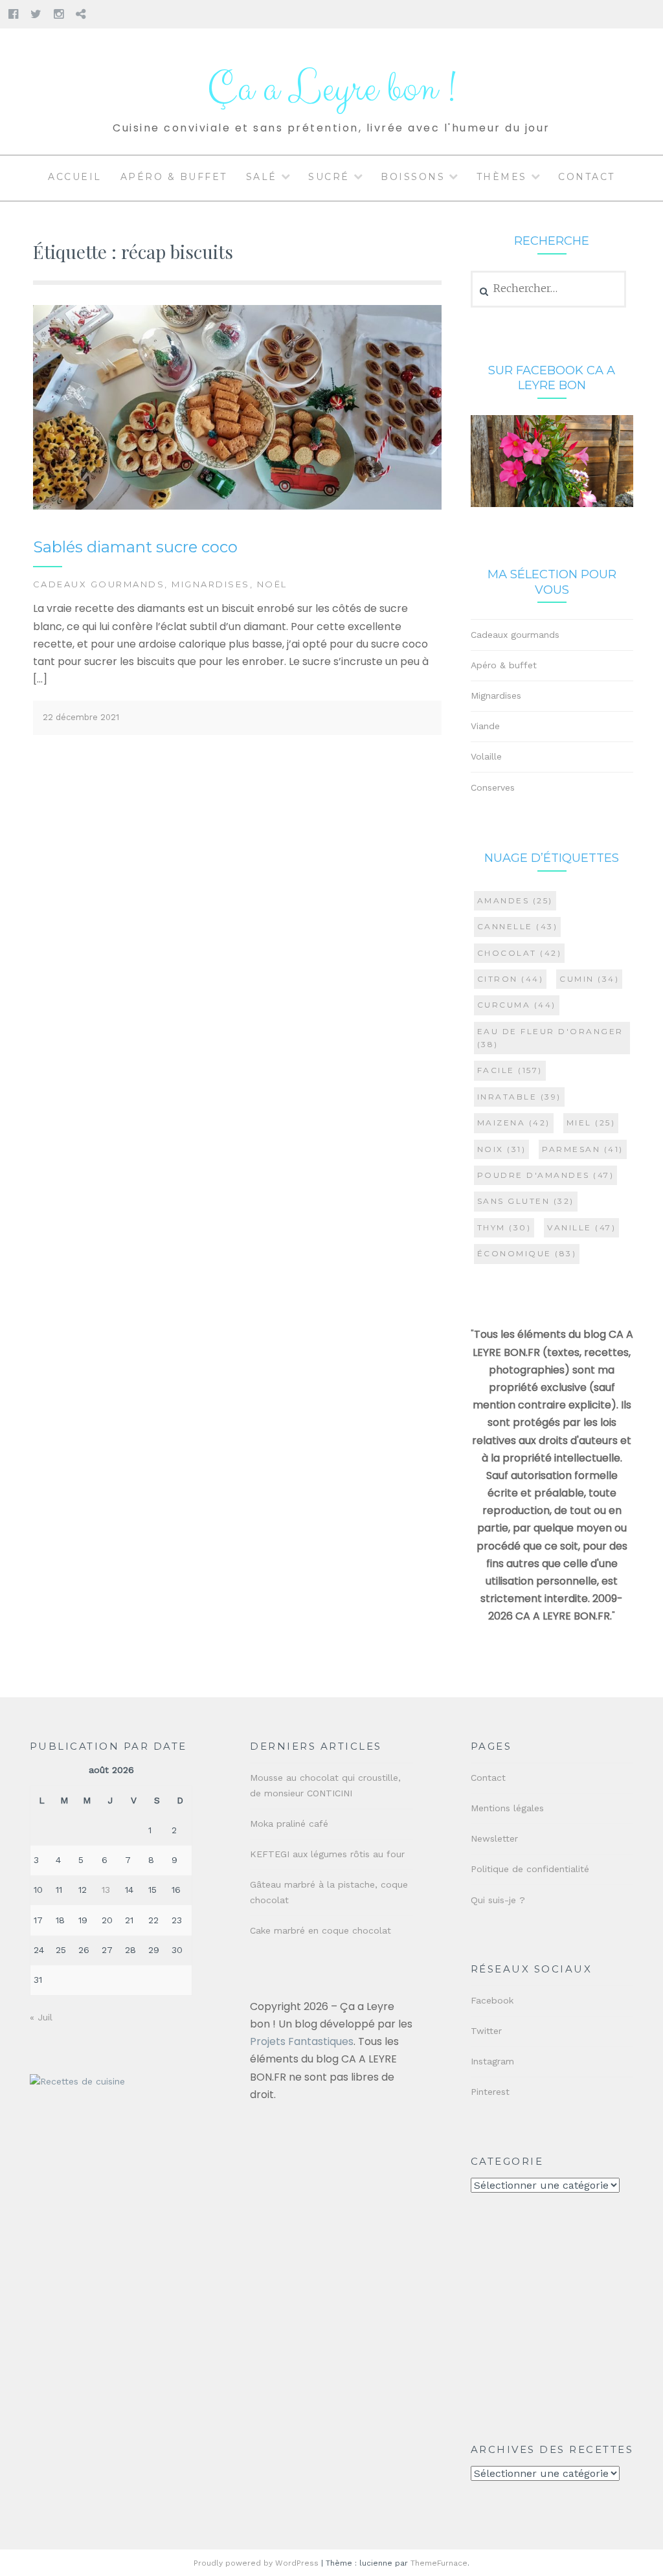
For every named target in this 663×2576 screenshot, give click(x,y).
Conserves (493, 787)
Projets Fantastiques (302, 2041)
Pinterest (490, 2092)
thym (504, 1227)
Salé (262, 177)
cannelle (518, 926)
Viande (485, 726)
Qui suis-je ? (498, 1900)
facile (510, 1070)
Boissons (413, 177)
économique (527, 1253)
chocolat (520, 953)
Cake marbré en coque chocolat (320, 1930)
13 (106, 1890)
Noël (272, 584)
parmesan (583, 1149)
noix (502, 1149)
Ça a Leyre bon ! (331, 89)
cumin (589, 979)
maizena (514, 1123)
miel (591, 1123)
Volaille (486, 756)
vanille (581, 1227)
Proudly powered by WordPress (256, 2563)
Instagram (492, 2061)
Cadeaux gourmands (99, 584)
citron (511, 979)
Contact (587, 177)
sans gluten (526, 1201)
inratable (519, 1097)
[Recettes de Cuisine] (77, 2082)
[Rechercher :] (549, 289)
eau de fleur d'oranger (550, 1038)
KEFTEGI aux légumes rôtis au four (327, 1854)
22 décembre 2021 (81, 717)
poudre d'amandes (546, 1175)
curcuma (517, 1005)
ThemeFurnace (439, 2563)
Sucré (329, 177)
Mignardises (211, 584)
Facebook (492, 2000)
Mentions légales (507, 1808)
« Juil (41, 2017)
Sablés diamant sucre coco (135, 547)
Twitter (486, 2031)
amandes (515, 900)
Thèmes (502, 177)
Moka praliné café (289, 1824)
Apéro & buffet (174, 177)
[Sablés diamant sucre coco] (237, 507)
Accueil (75, 177)
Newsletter (494, 1838)
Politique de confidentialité (530, 1869)
